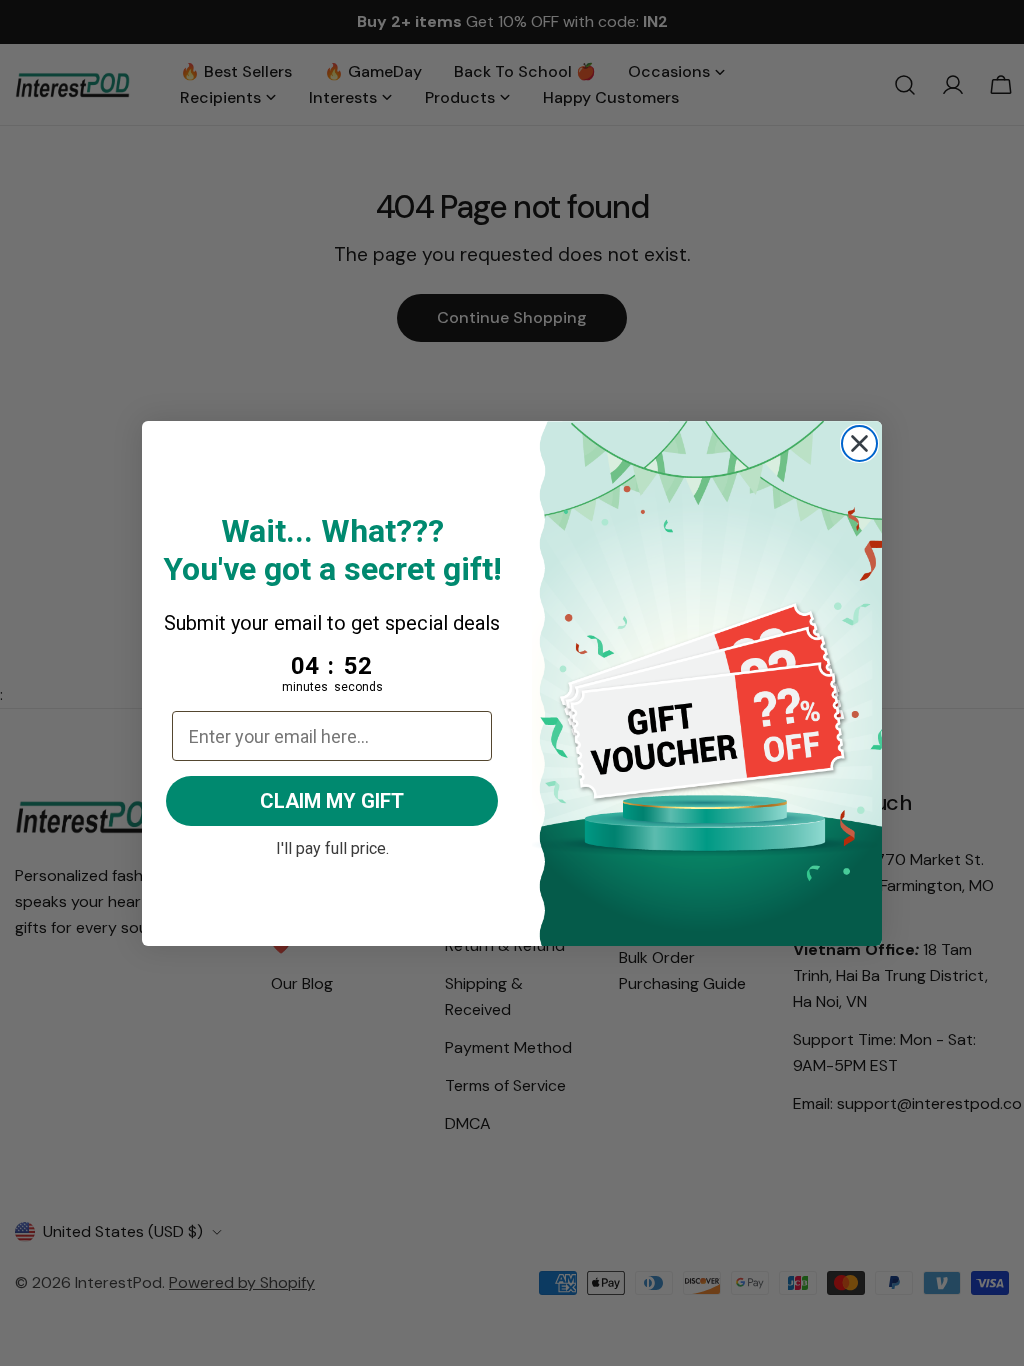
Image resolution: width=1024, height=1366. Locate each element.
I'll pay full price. (332, 846)
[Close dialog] (859, 443)
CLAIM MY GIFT (332, 801)
